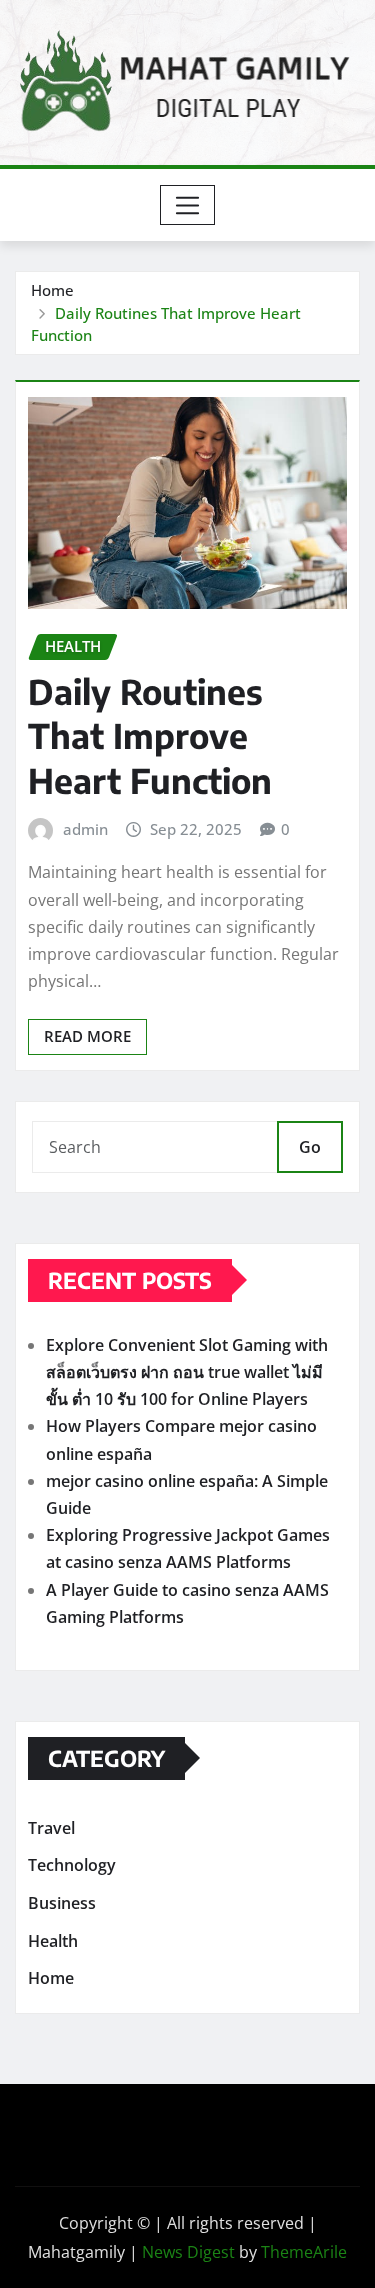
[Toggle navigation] (187, 205)
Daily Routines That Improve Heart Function (150, 735)
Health (53, 1941)
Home (52, 290)
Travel (51, 1828)
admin (85, 829)
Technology (72, 1866)
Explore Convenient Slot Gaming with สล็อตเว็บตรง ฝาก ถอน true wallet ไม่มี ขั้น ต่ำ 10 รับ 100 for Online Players (187, 1372)
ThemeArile (304, 2252)
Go (310, 1147)
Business (62, 1903)
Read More (87, 1036)
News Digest (188, 2252)
